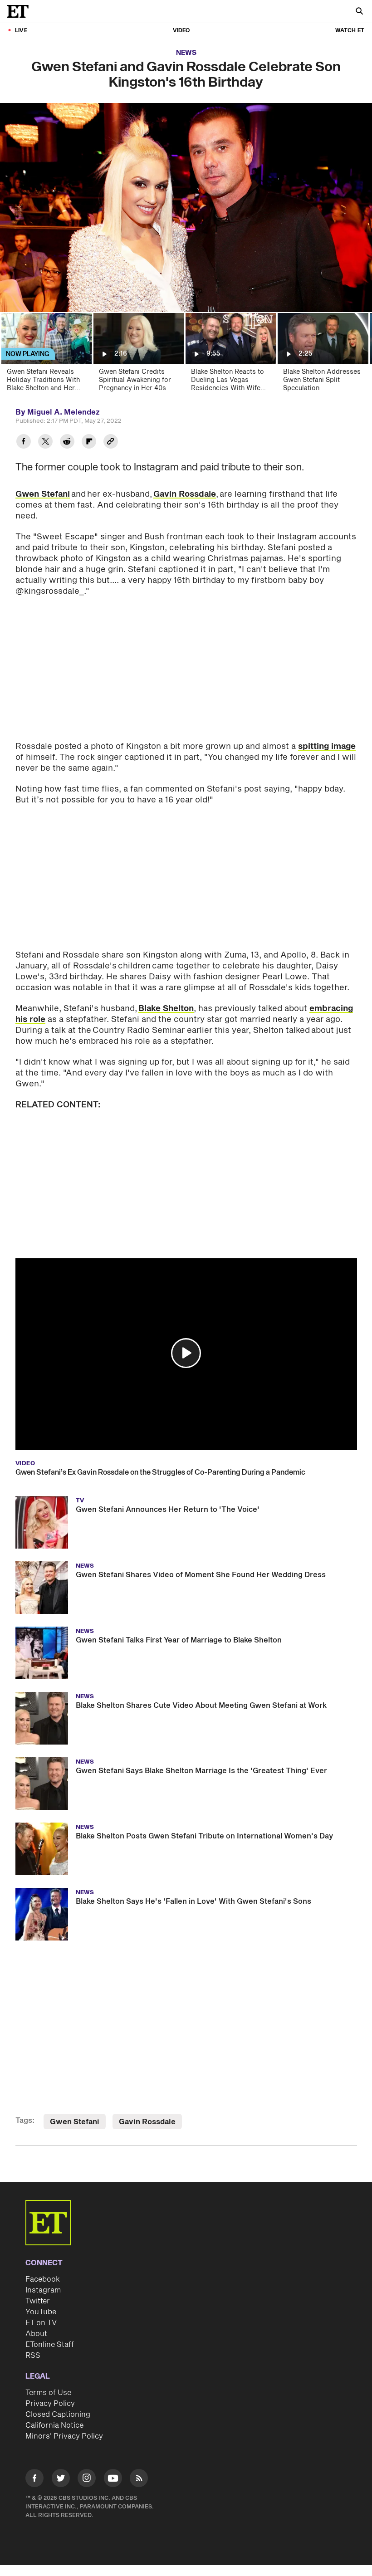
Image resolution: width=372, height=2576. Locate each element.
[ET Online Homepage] (20, 11)
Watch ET (350, 31)
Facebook (43, 2279)
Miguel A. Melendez (64, 412)
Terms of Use (48, 2393)
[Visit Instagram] (87, 2480)
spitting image (327, 746)
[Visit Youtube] (113, 2478)
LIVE (21, 31)
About (36, 2334)
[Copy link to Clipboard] (111, 442)
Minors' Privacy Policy (64, 2436)
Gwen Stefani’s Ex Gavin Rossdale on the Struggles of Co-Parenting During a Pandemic (160, 1472)
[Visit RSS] (139, 2480)
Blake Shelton (166, 1009)
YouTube (41, 2312)
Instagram (43, 2290)
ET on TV (41, 2323)
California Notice (54, 2425)
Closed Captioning (58, 2415)
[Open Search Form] (359, 12)
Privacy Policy (50, 2404)
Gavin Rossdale (185, 494)
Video (181, 31)
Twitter (38, 2301)
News (186, 53)
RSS (33, 2356)
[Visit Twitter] (61, 2480)
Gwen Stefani (43, 494)
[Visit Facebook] (34, 2480)
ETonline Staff (50, 2345)
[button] (186, 1353)
